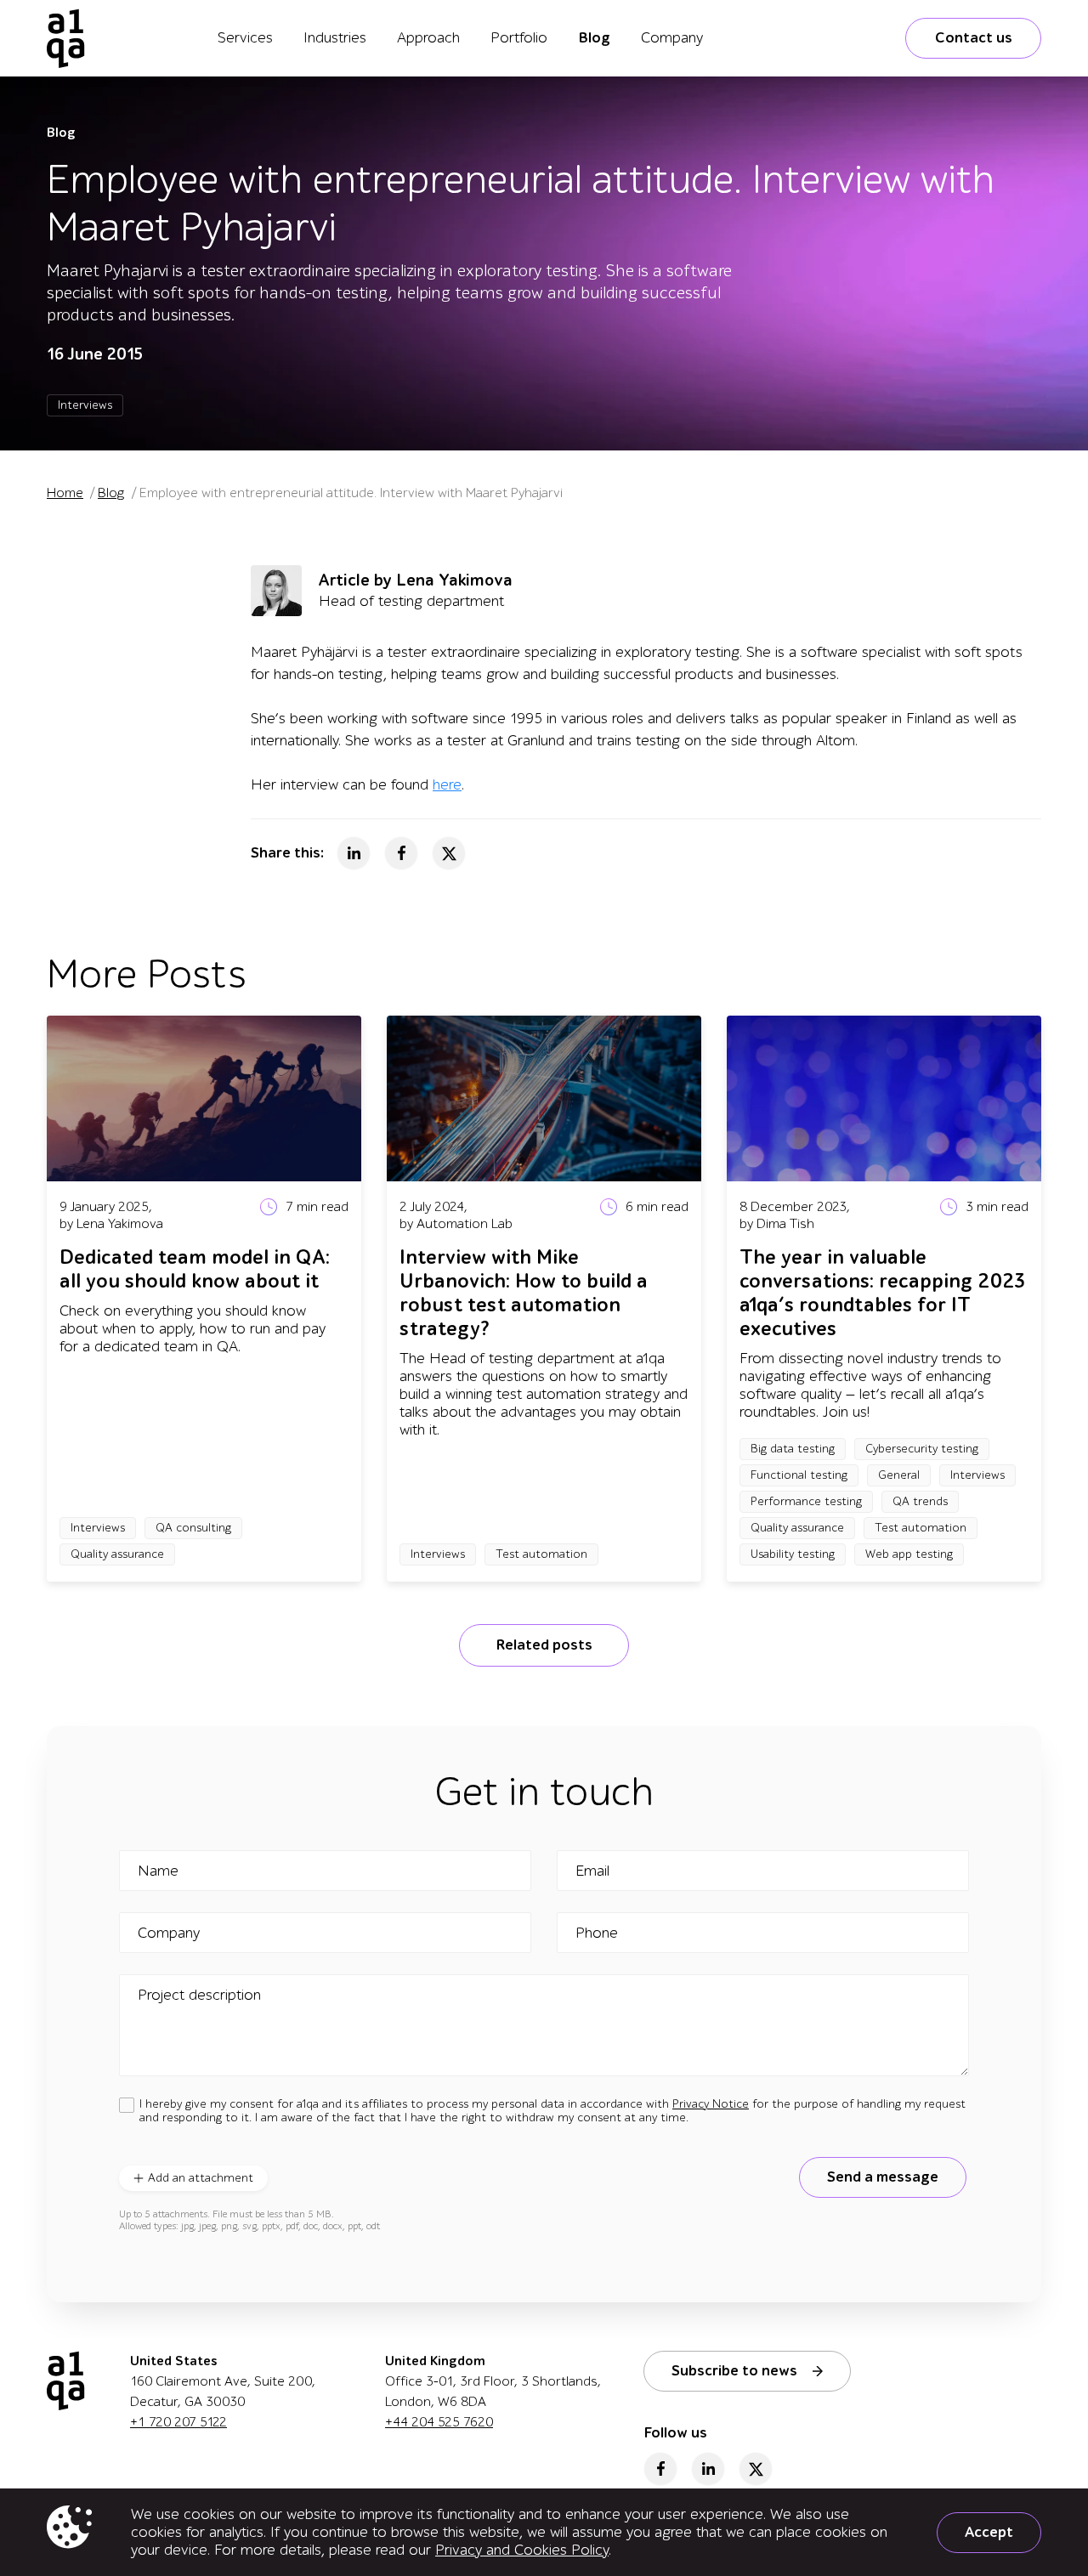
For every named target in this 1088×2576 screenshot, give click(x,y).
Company (672, 38)
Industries (335, 38)
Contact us (974, 38)
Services (245, 38)
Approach (428, 38)
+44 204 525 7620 (439, 2422)
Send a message (883, 2177)
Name (158, 1871)
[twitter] (756, 2469)
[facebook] (660, 2469)
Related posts (544, 1645)
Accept (989, 2532)
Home (65, 493)
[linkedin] (708, 2469)
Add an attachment (201, 2178)
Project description (199, 1996)
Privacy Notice (711, 2104)
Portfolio (519, 38)
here (447, 785)
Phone (597, 1933)
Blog (594, 38)
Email (592, 1871)
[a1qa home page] (66, 38)
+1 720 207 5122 (178, 2422)
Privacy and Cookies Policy (522, 2550)
